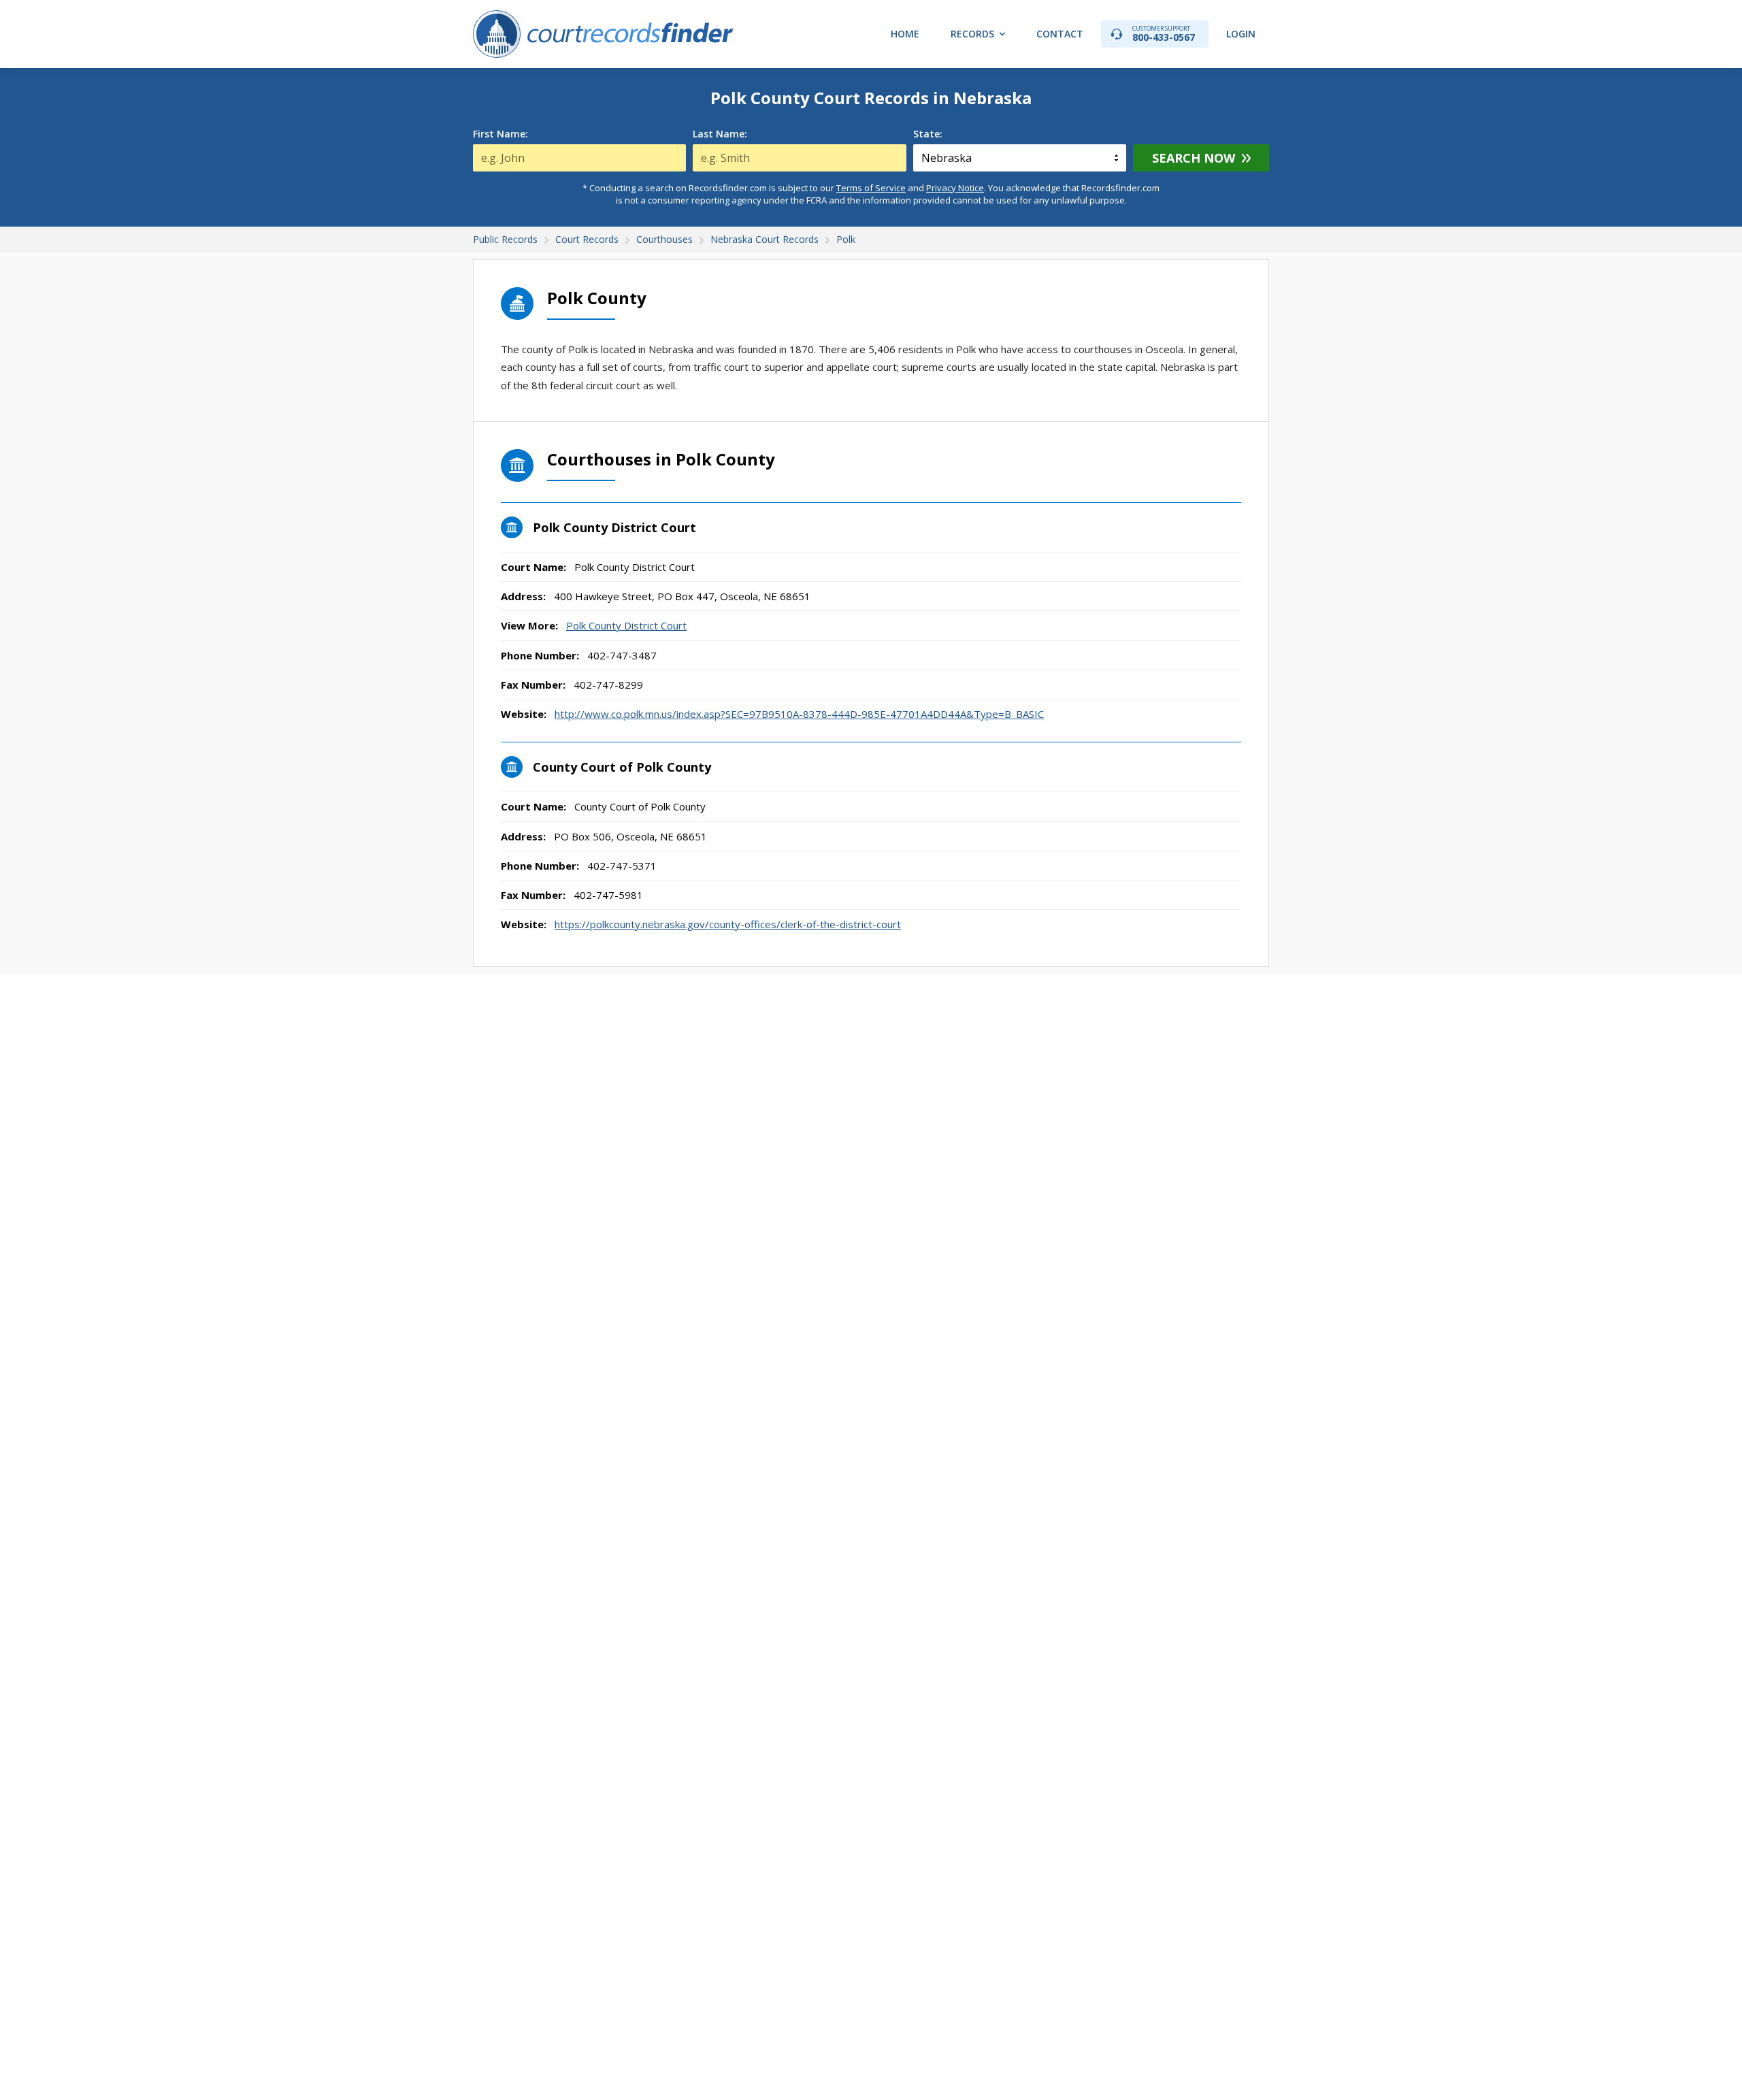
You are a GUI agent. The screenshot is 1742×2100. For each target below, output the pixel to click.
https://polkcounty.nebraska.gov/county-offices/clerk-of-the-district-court (728, 924)
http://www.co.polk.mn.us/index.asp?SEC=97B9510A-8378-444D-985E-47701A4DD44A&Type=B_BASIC (799, 714)
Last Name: (720, 134)
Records (972, 34)
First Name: (500, 134)
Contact (1060, 34)
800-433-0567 (1164, 34)
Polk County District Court (626, 625)
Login (1241, 34)
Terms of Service (871, 188)
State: (928, 134)
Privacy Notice (955, 188)
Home (905, 34)
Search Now (1194, 158)
